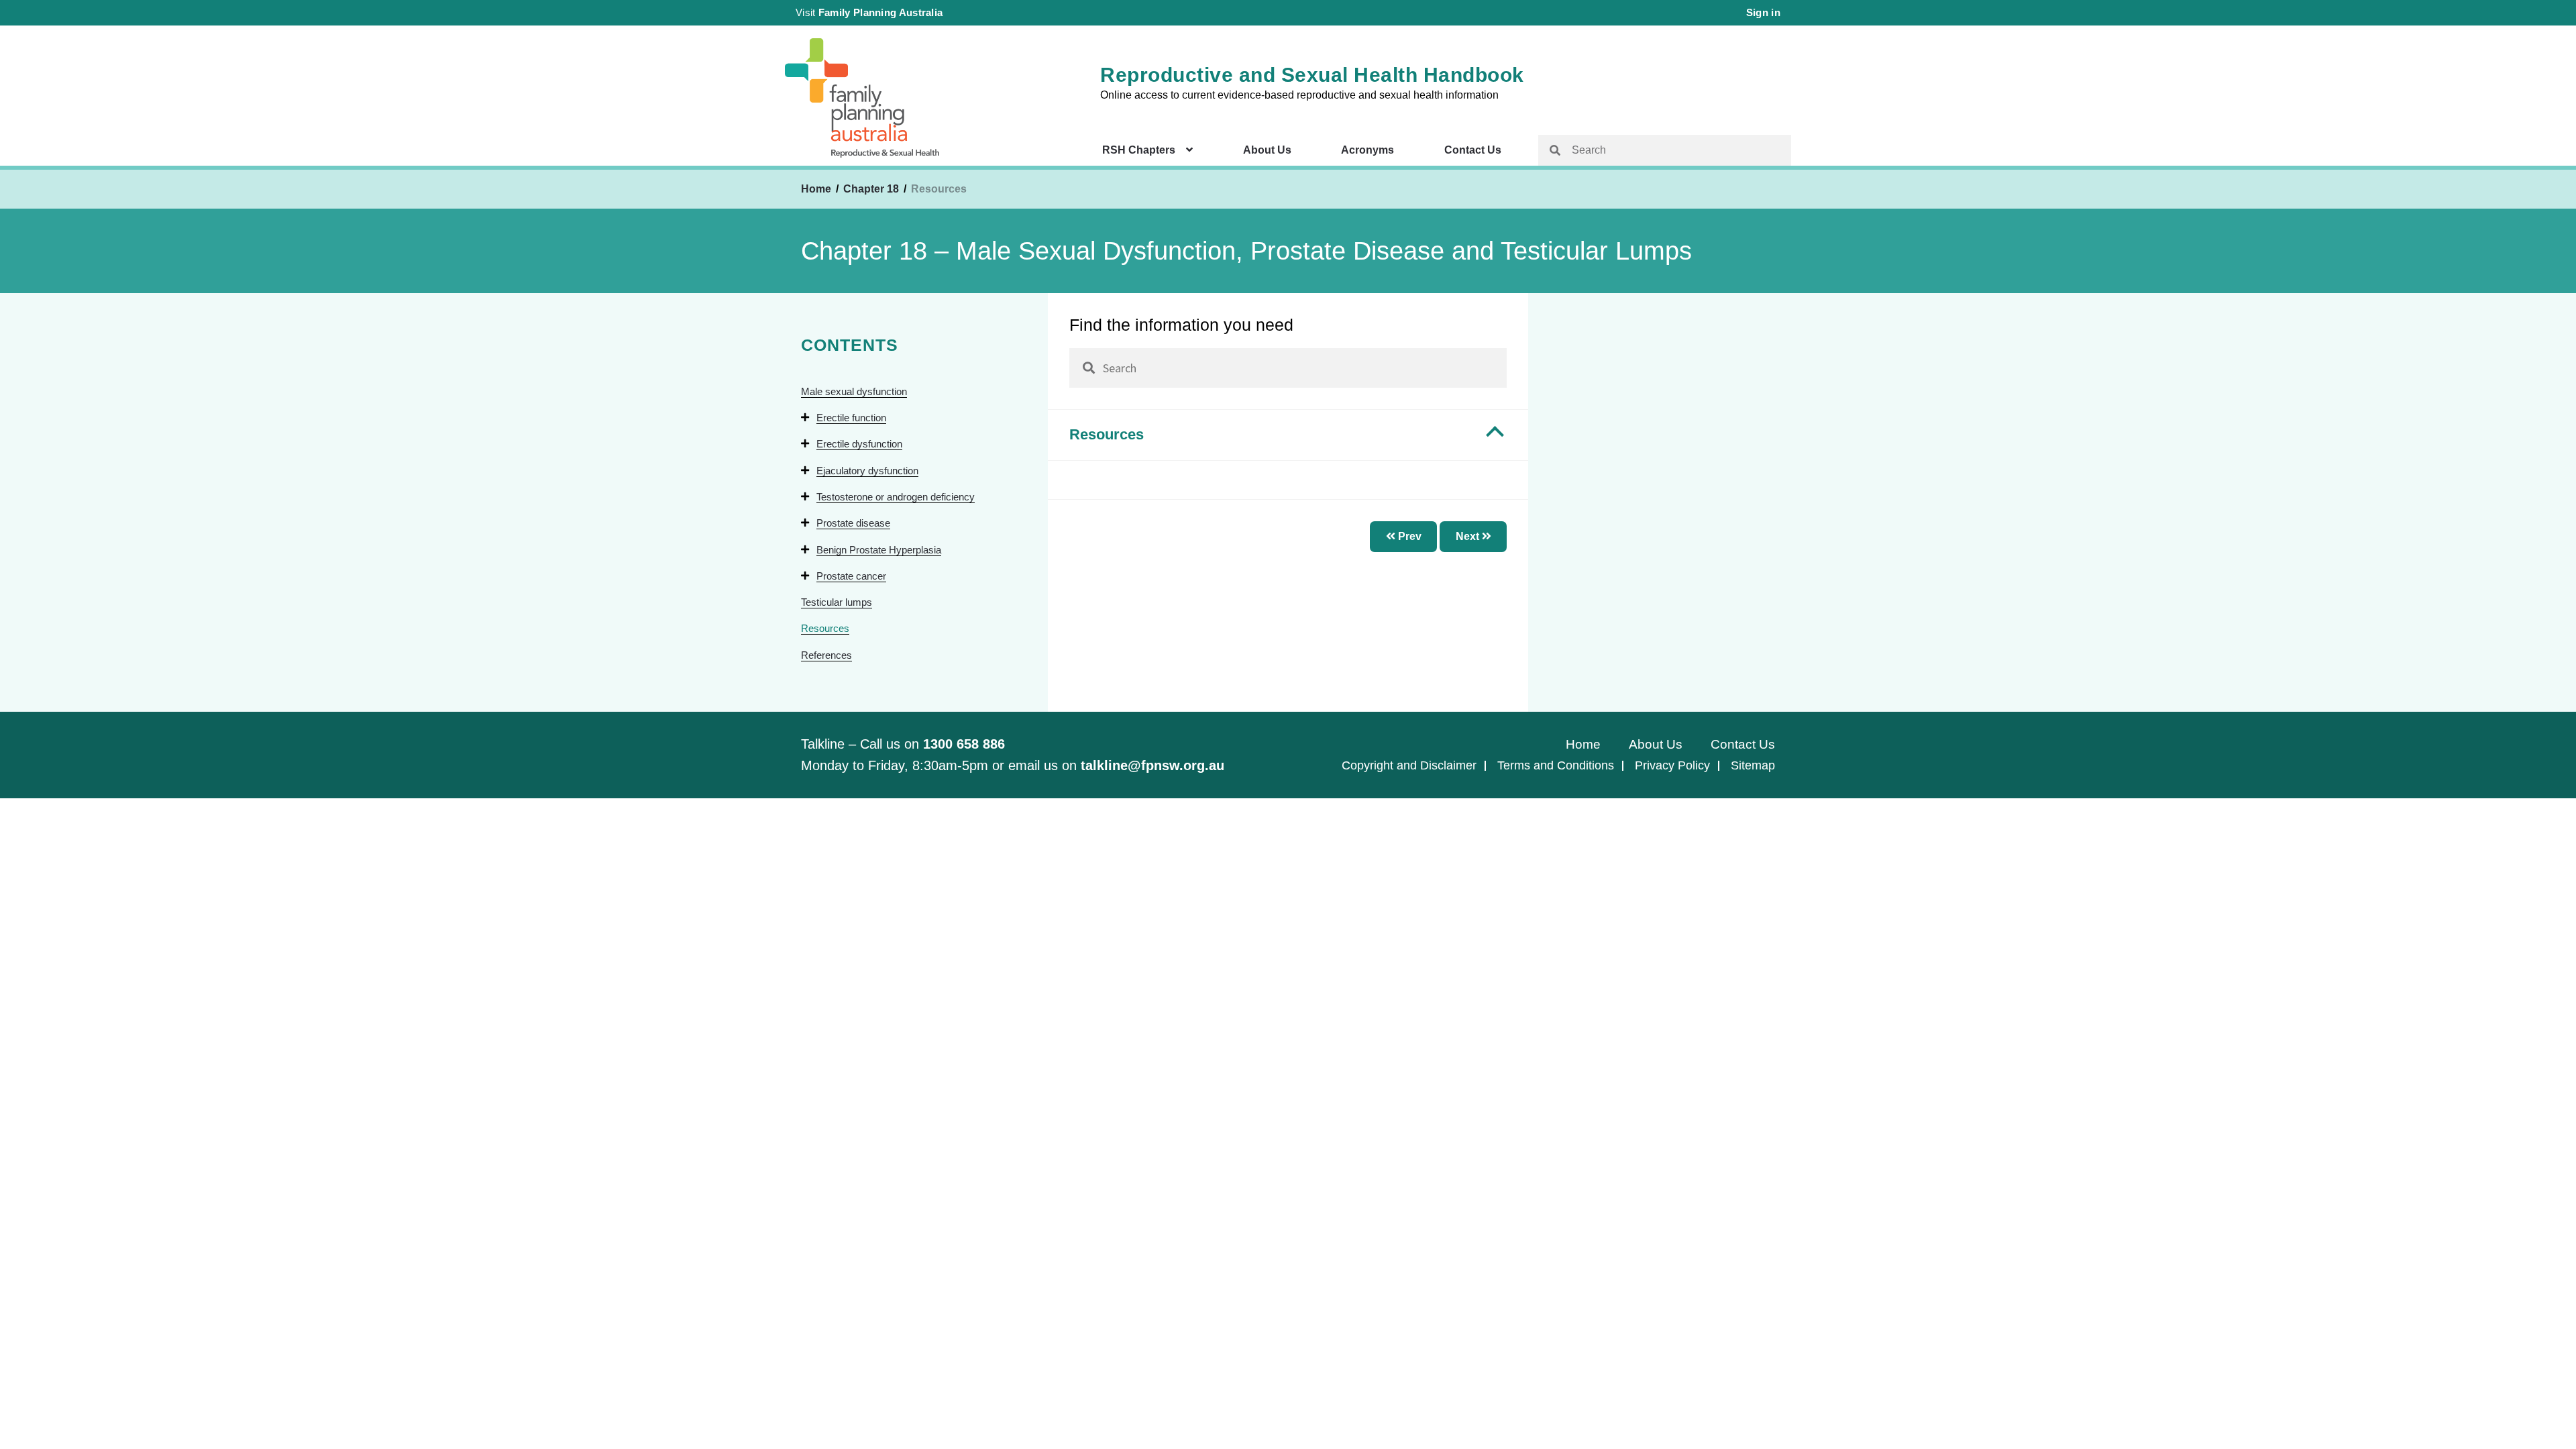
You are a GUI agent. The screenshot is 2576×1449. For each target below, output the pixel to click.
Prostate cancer (851, 576)
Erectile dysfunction (859, 444)
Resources (825, 628)
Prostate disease (853, 523)
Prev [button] (1408, 536)
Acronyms (1367, 150)
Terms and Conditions (1556, 765)
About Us (1267, 150)
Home (816, 189)
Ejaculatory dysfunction (867, 471)
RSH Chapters (1139, 150)
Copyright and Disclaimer (1409, 765)
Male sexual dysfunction (854, 391)
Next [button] (1469, 536)
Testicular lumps (837, 602)
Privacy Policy (1672, 765)
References (826, 655)
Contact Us (1473, 150)
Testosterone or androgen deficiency (896, 497)
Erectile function (851, 418)
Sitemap (1753, 765)
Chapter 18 (872, 189)
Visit (869, 12)
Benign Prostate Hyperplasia (879, 550)
